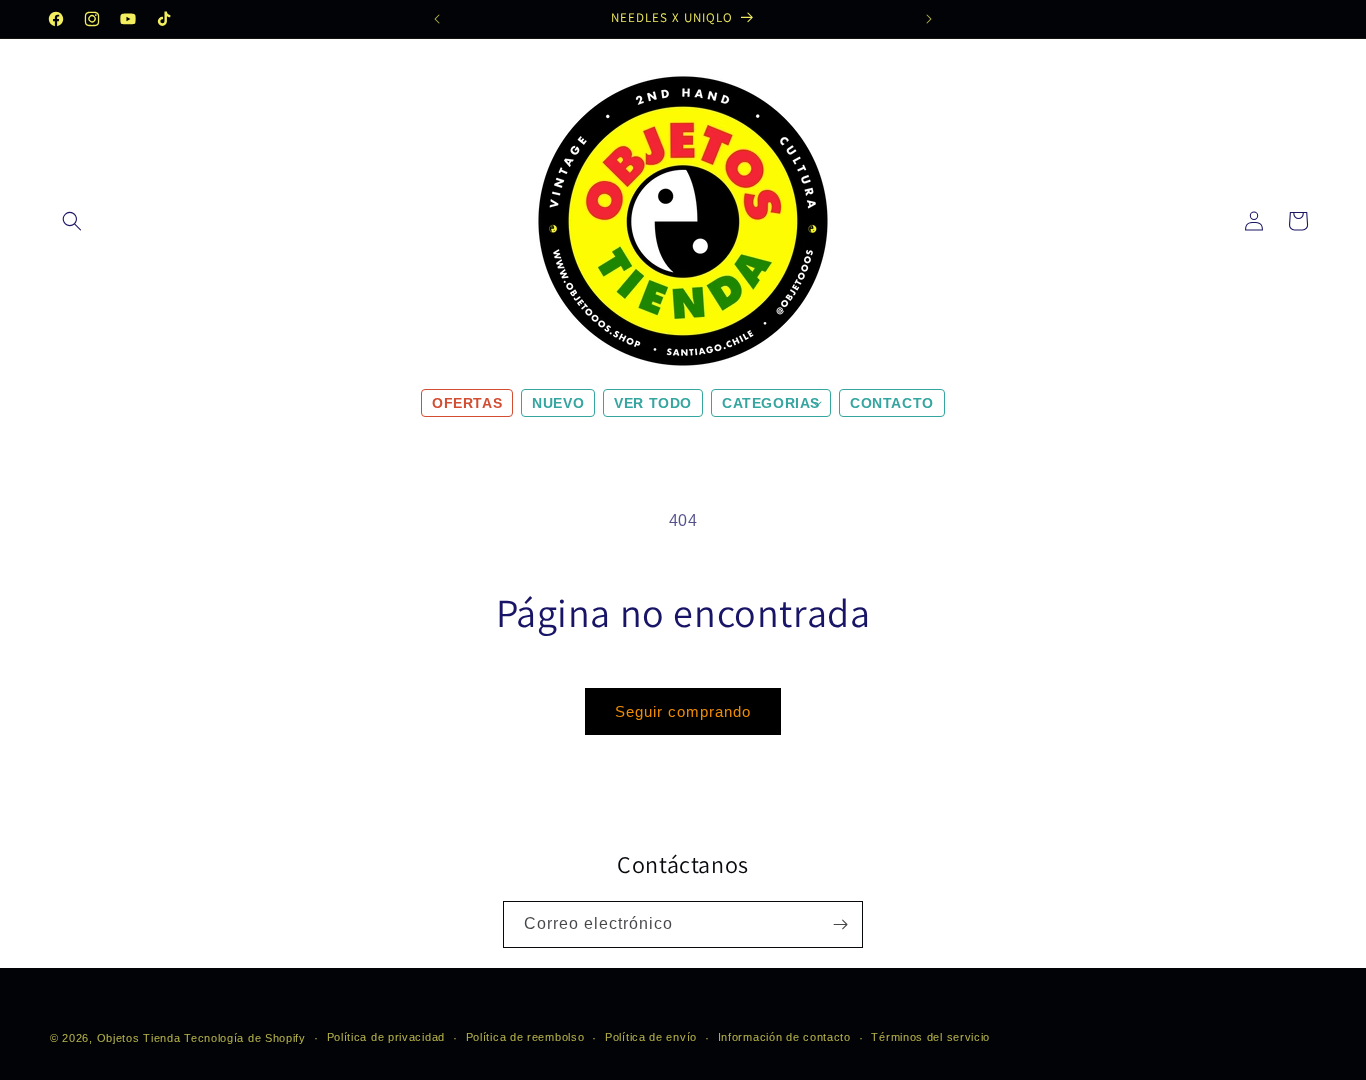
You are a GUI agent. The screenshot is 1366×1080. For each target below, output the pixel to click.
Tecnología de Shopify (245, 1038)
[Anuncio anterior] (437, 19)
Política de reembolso (525, 1037)
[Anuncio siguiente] (929, 19)
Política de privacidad (386, 1037)
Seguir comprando (683, 711)
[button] (72, 221)
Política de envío (651, 1037)
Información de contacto (784, 1037)
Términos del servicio (930, 1037)
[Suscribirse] (840, 924)
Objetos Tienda (139, 1038)
